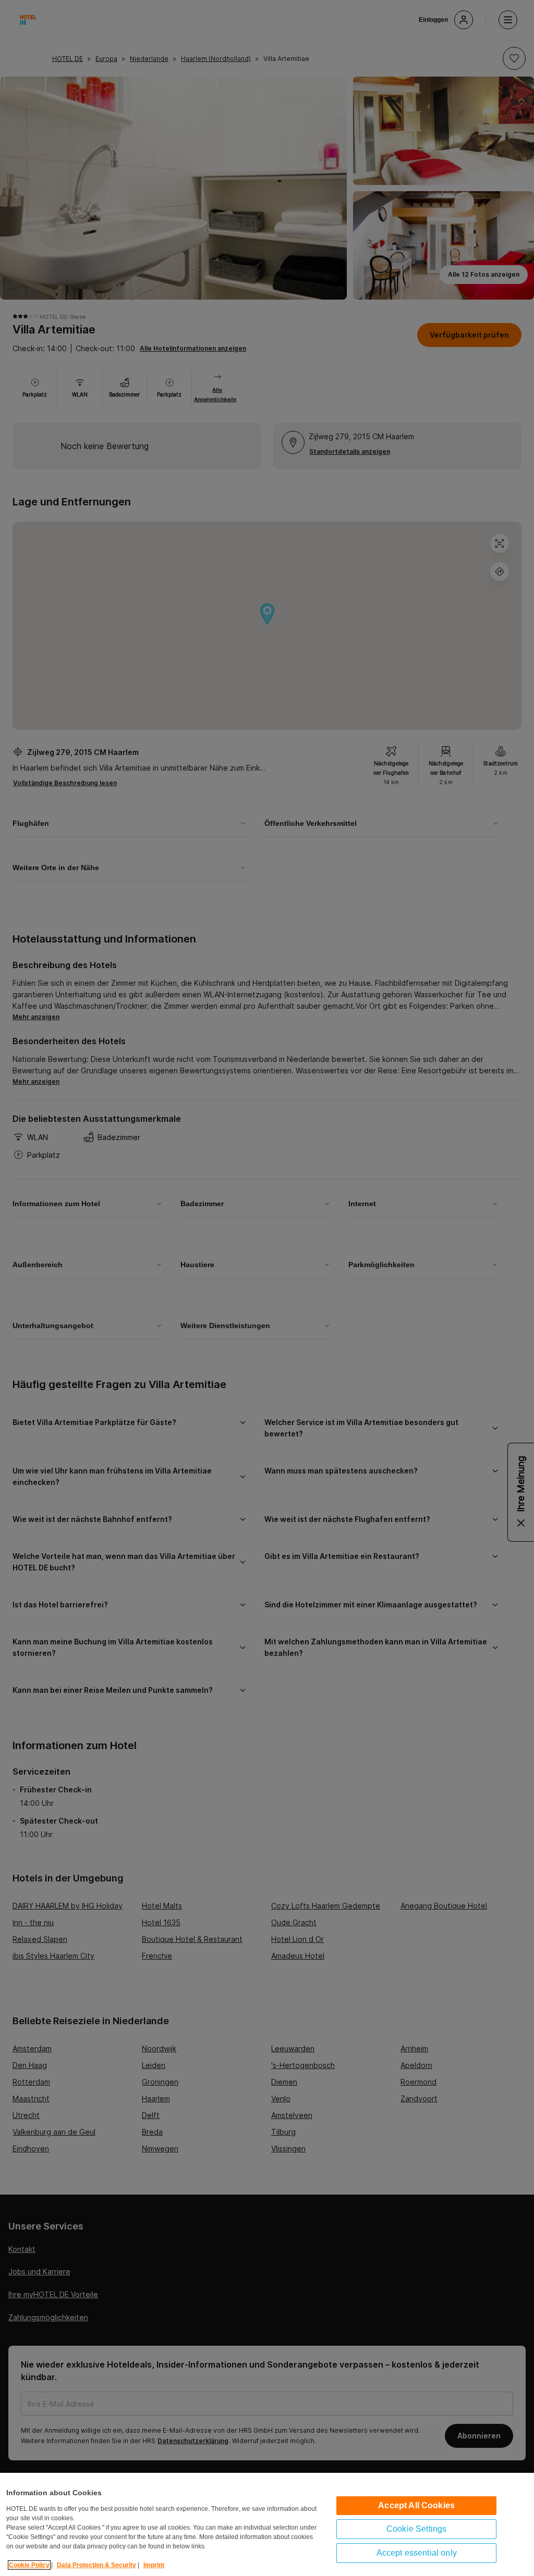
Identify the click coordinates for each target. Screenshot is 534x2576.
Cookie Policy (29, 2565)
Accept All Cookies (416, 2505)
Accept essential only (417, 2553)
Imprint (154, 2565)
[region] (267, 2524)
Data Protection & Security (96, 2565)
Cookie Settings (416, 2529)
